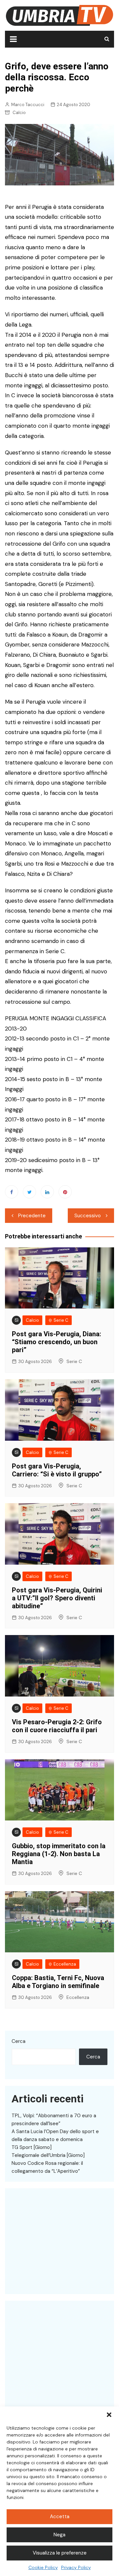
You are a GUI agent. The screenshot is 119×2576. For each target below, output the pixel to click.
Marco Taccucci (28, 105)
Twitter (29, 1192)
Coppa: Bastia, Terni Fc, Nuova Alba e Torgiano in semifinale (58, 1982)
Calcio (19, 113)
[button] (109, 2415)
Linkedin (47, 1192)
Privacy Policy (76, 2567)
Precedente (32, 1216)
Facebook (12, 1192)
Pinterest (65, 1192)
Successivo (88, 1216)
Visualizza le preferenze (60, 2553)
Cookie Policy (43, 2567)
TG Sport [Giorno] (32, 2147)
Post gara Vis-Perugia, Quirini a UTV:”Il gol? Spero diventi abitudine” (57, 1598)
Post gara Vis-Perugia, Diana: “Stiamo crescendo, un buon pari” (57, 1342)
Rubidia (20, 2288)
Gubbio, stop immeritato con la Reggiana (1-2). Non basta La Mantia (59, 1854)
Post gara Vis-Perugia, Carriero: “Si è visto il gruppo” (57, 1470)
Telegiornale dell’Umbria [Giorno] (48, 2155)
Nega (59, 2535)
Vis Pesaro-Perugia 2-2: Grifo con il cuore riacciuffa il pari (57, 1726)
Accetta (60, 2517)
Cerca (19, 2041)
